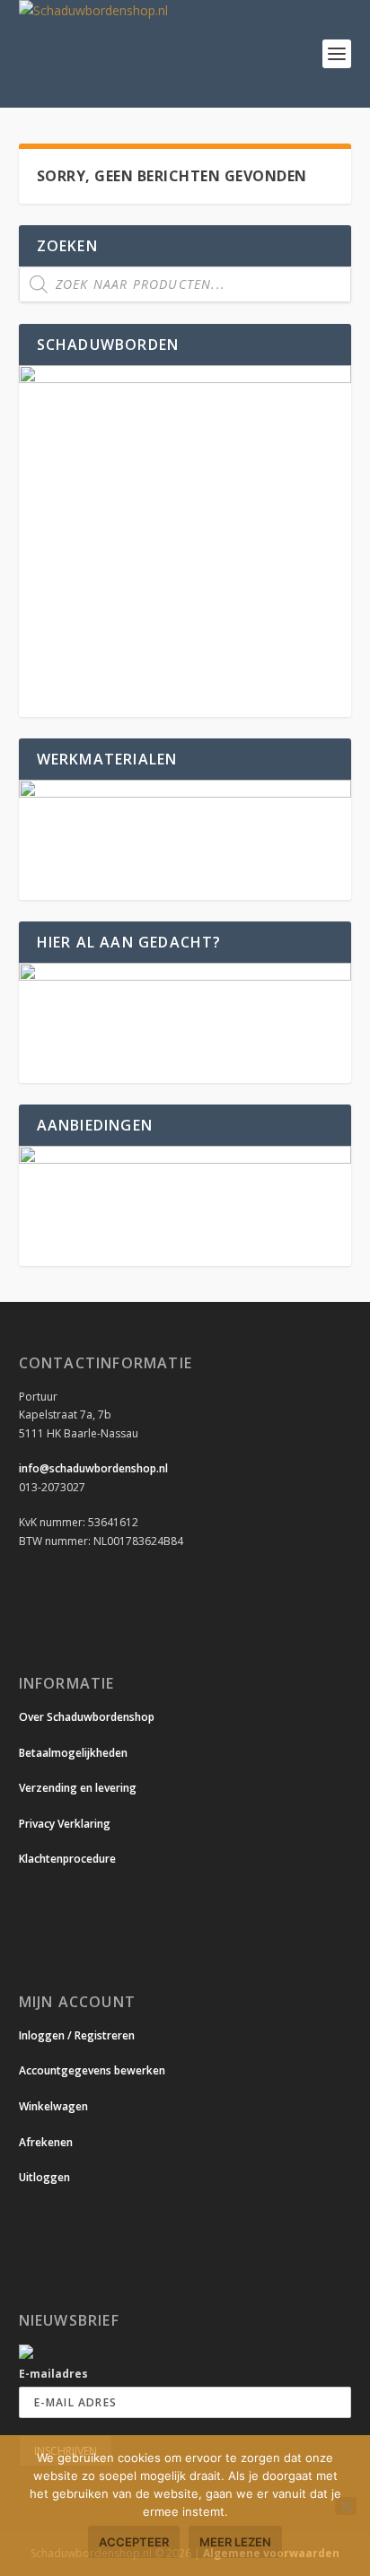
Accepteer (134, 2542)
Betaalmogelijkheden (73, 1753)
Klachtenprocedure (67, 1859)
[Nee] (346, 2506)
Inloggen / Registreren (77, 2035)
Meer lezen (235, 2542)
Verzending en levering (78, 1788)
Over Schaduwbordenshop (87, 1717)
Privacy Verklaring (65, 1824)
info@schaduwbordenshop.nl (93, 1468)
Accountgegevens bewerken (92, 2070)
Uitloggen (44, 2177)
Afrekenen (46, 2142)
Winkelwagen (53, 2106)
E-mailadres (53, 2374)
